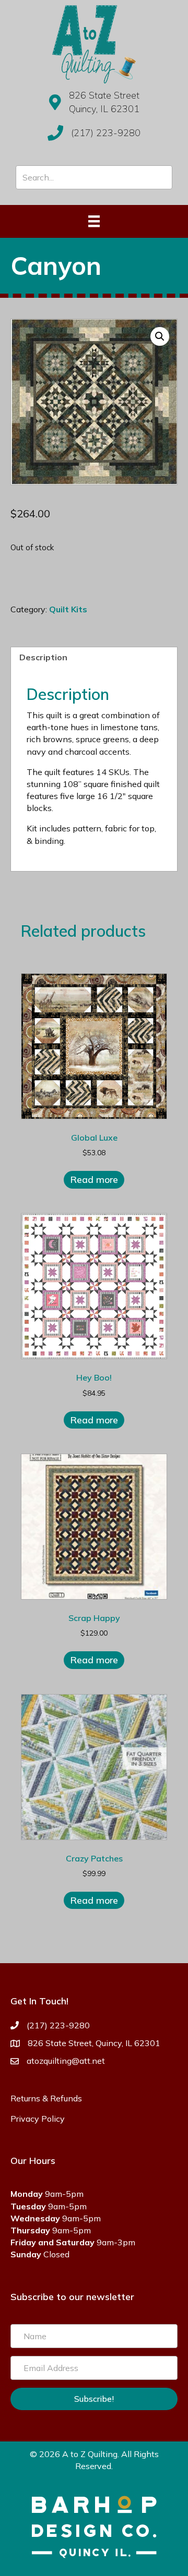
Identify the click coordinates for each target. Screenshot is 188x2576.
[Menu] (94, 221)
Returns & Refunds (46, 2098)
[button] (160, 336)
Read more (94, 1180)
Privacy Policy (38, 2119)
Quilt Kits (68, 609)
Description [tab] (43, 657)
